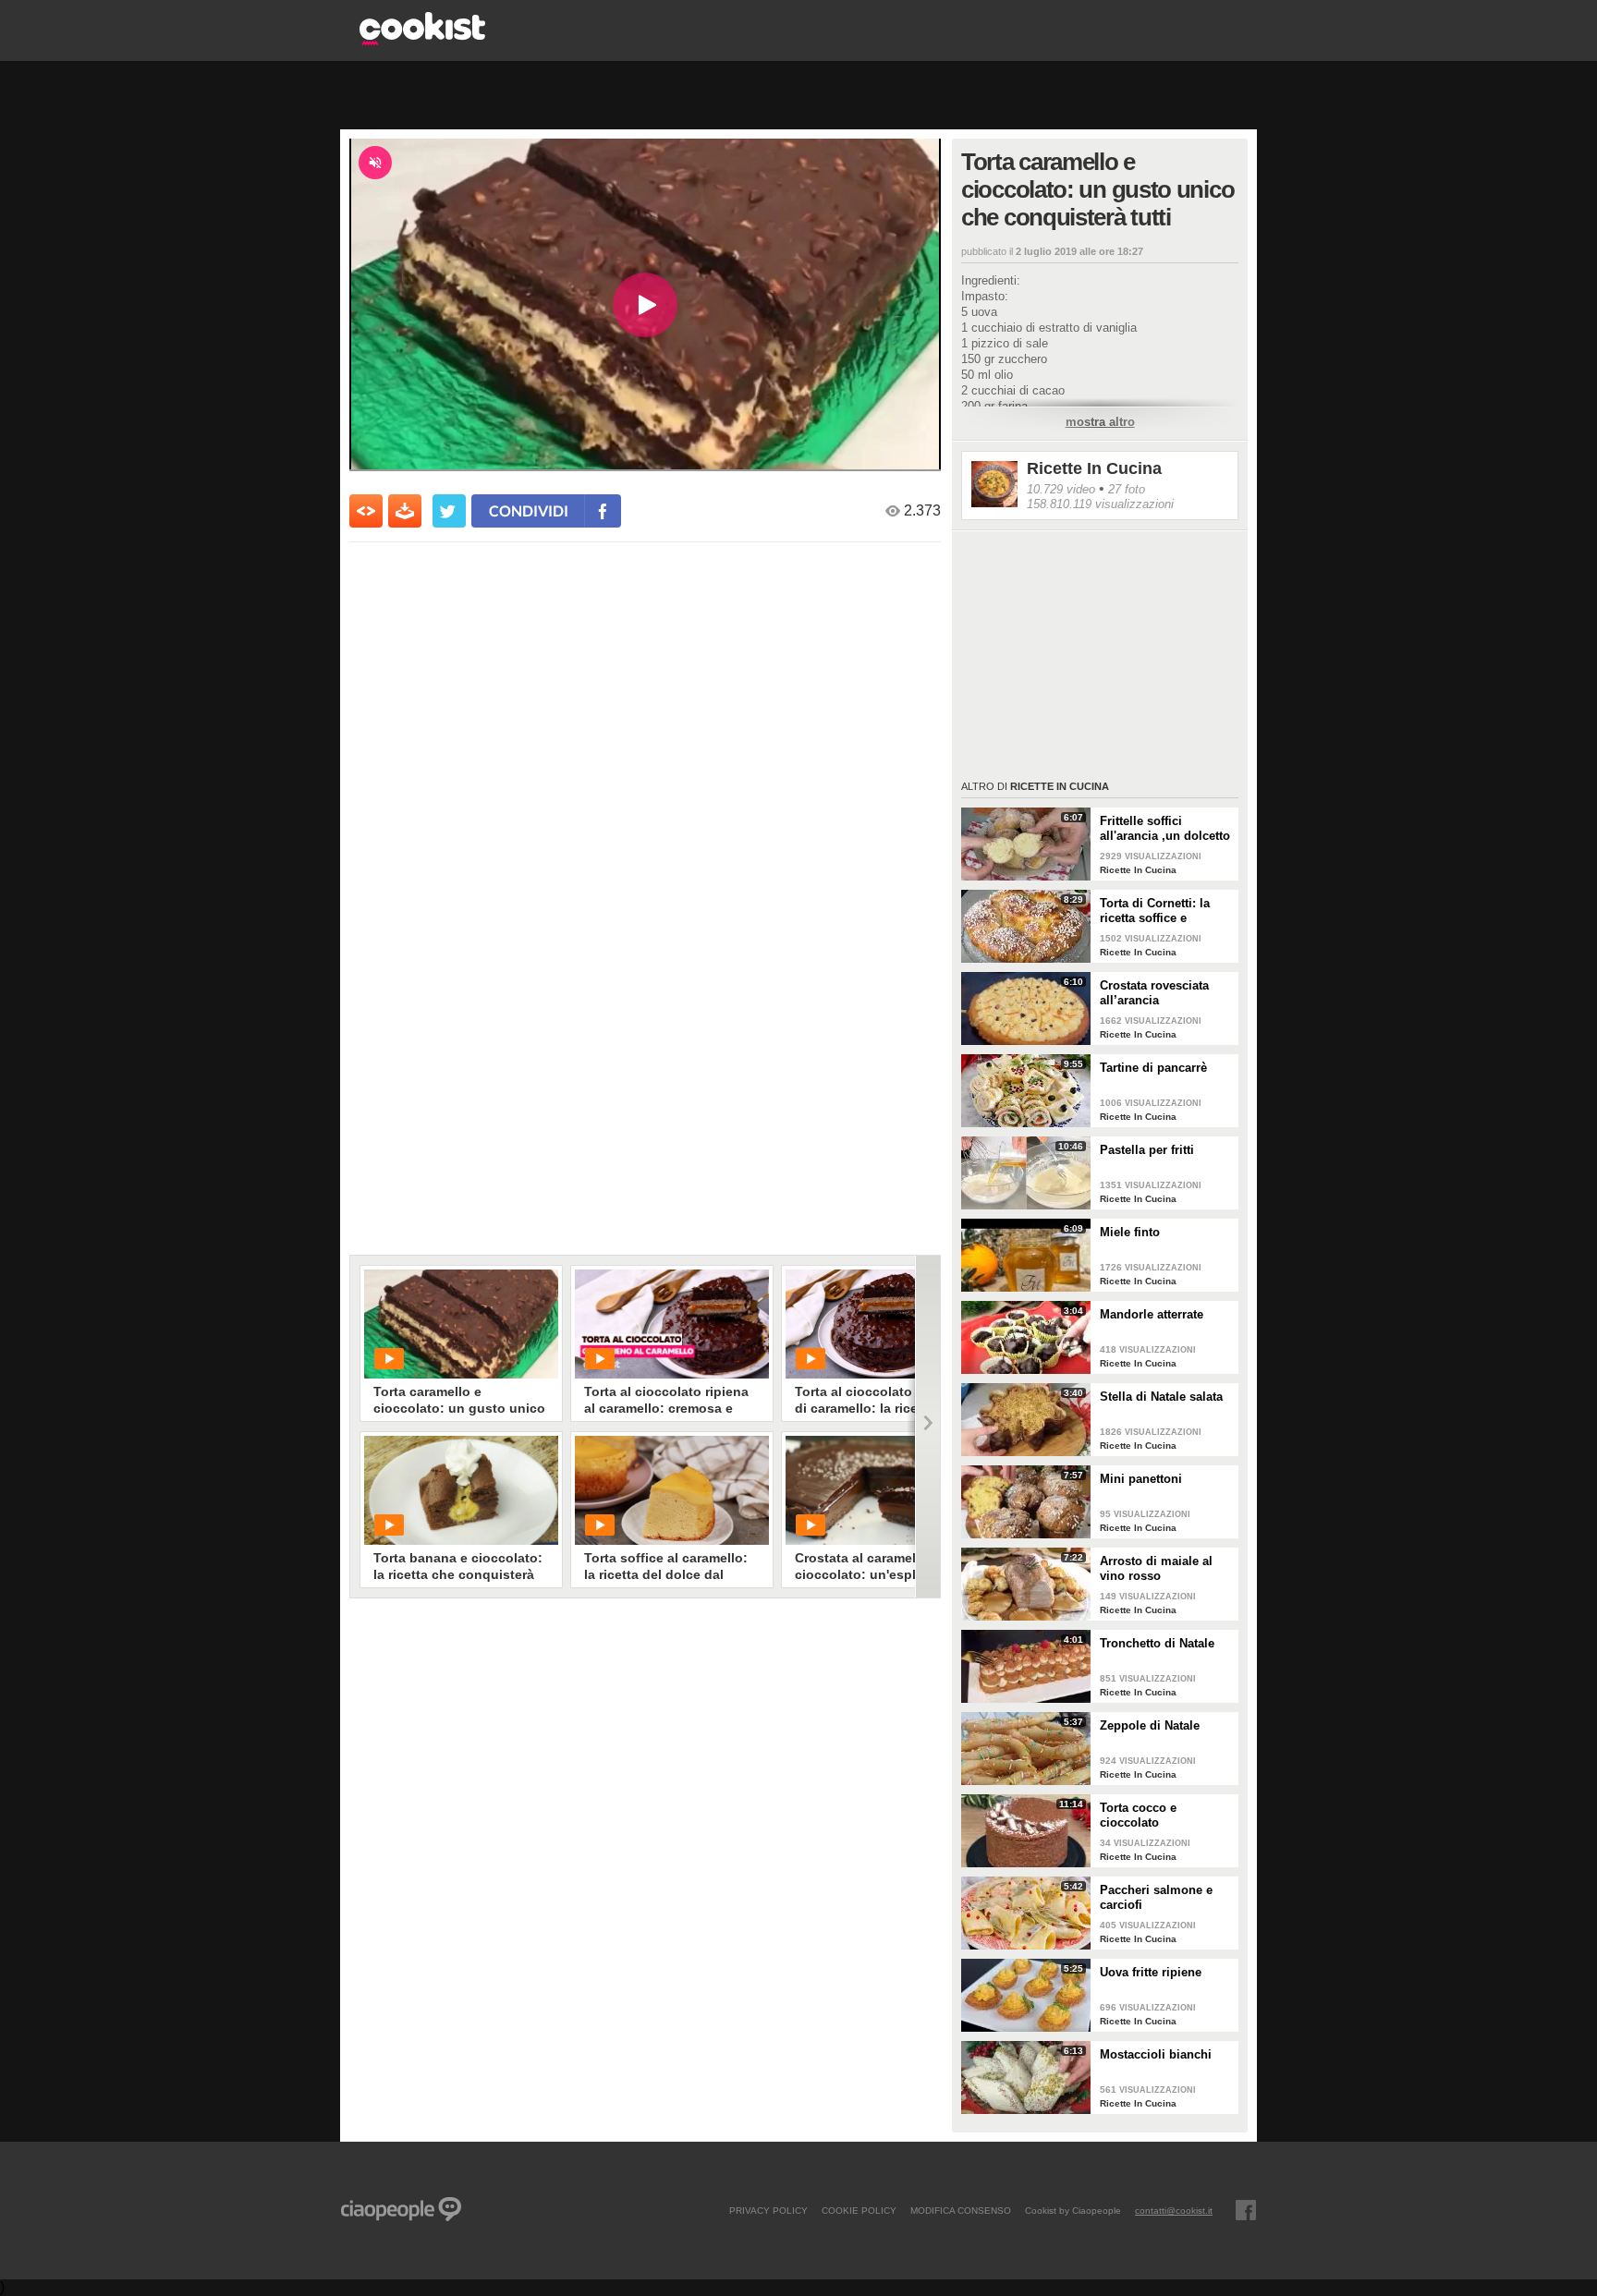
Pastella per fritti (1147, 1150)
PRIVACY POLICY (768, 2210)
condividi (529, 510)
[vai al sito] (422, 40)
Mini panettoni (1141, 1479)
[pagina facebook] (1246, 2210)
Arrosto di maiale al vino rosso (1156, 1568)
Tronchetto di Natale (1157, 1643)
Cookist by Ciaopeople (1073, 2210)
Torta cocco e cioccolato (1138, 1815)
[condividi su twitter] (449, 511)
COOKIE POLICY (859, 2210)
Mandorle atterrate (1152, 1314)
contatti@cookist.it (1174, 2210)
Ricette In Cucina (1094, 468)
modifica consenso (961, 2210)
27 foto (1127, 489)
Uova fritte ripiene (1151, 1972)
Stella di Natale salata (1161, 1397)
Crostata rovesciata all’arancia (1154, 993)
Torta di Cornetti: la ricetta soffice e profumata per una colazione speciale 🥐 (1162, 911)
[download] (405, 511)
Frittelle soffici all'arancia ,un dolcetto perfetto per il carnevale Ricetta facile (1165, 829)
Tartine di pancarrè (1153, 1068)
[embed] (366, 511)
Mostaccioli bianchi (1156, 2054)
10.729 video (1061, 489)
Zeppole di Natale (1150, 1725)
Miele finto (1130, 1232)
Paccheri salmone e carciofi (1156, 1897)
